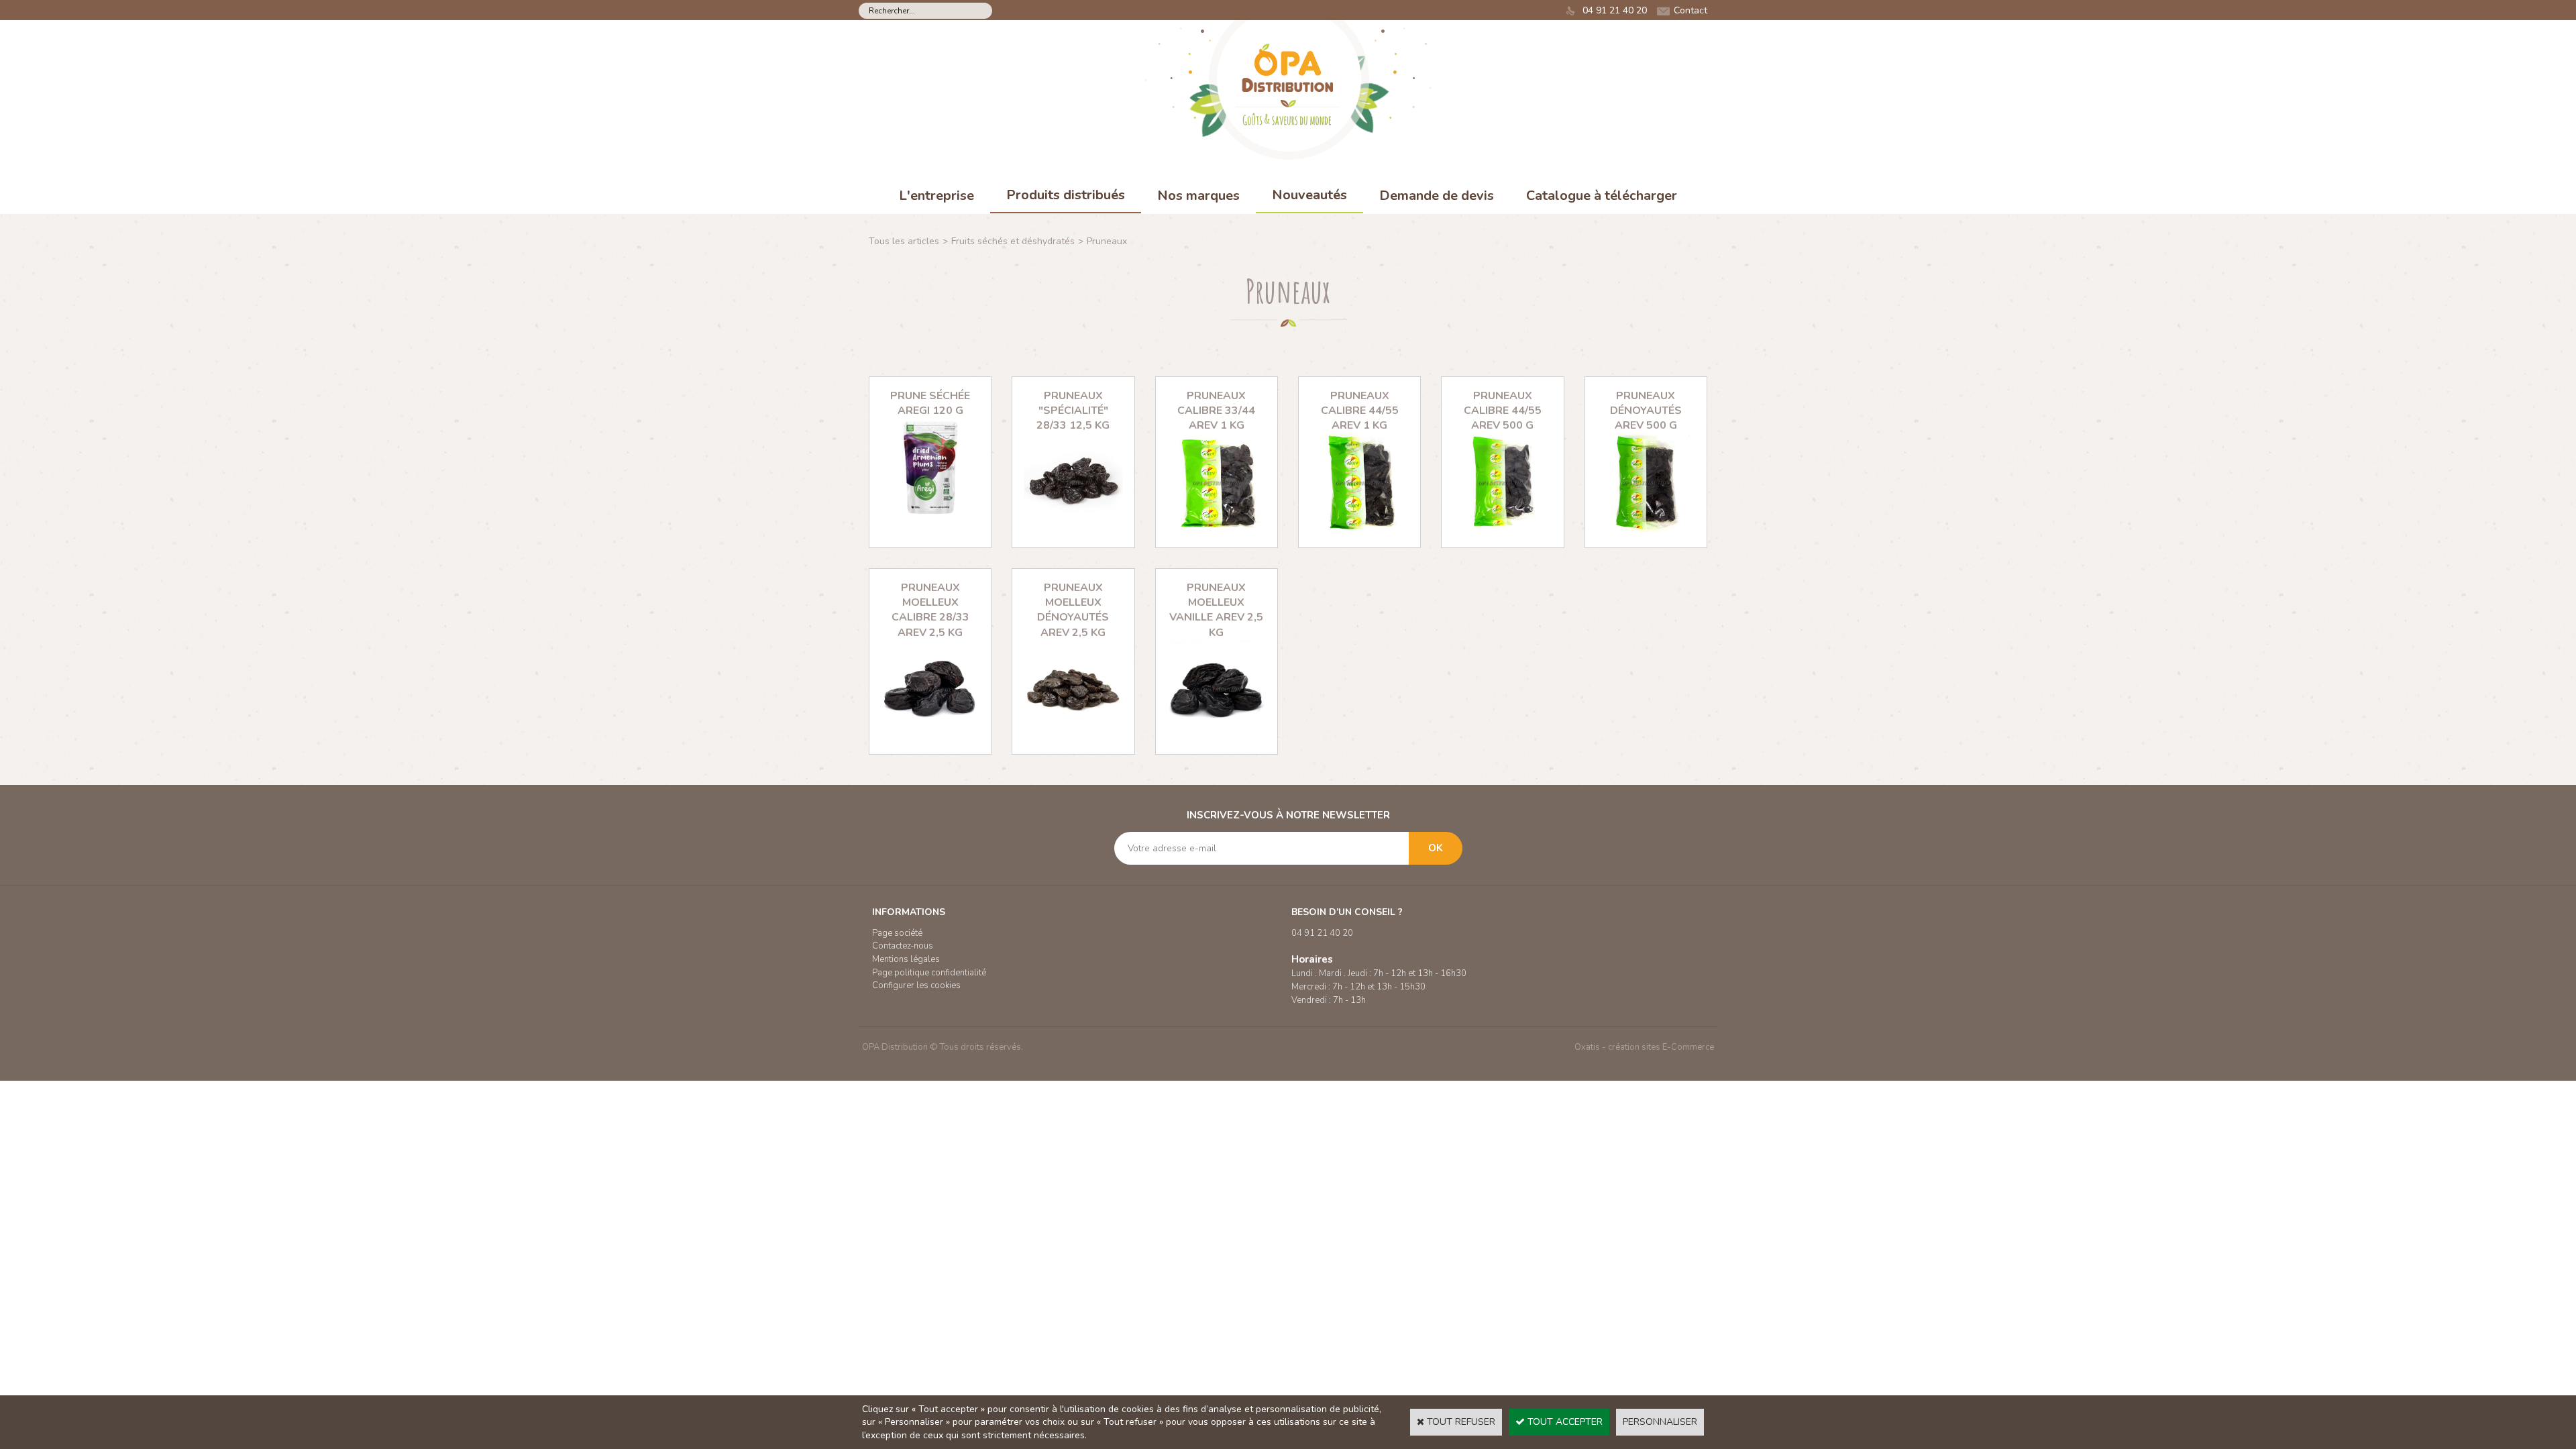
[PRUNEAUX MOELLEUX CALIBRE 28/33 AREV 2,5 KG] (930, 736)
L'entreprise (936, 196)
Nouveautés (1309, 195)
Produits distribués (1066, 195)
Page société (897, 933)
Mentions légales (906, 959)
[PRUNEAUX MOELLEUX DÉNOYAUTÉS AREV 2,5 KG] (1073, 736)
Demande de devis (1437, 196)
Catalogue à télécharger (1602, 196)
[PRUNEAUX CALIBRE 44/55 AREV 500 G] (1502, 529)
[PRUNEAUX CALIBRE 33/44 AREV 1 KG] (1217, 529)
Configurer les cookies (916, 985)
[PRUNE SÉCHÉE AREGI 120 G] (930, 514)
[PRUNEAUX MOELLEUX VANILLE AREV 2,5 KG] (1217, 736)
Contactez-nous (903, 946)
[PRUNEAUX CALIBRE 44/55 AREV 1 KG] (1359, 529)
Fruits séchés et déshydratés (1013, 241)
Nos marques (1198, 196)
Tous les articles (904, 241)
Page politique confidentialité (929, 973)
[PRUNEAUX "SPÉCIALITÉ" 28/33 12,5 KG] (1073, 529)
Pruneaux (1107, 241)
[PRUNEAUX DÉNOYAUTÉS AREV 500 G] (1646, 529)
